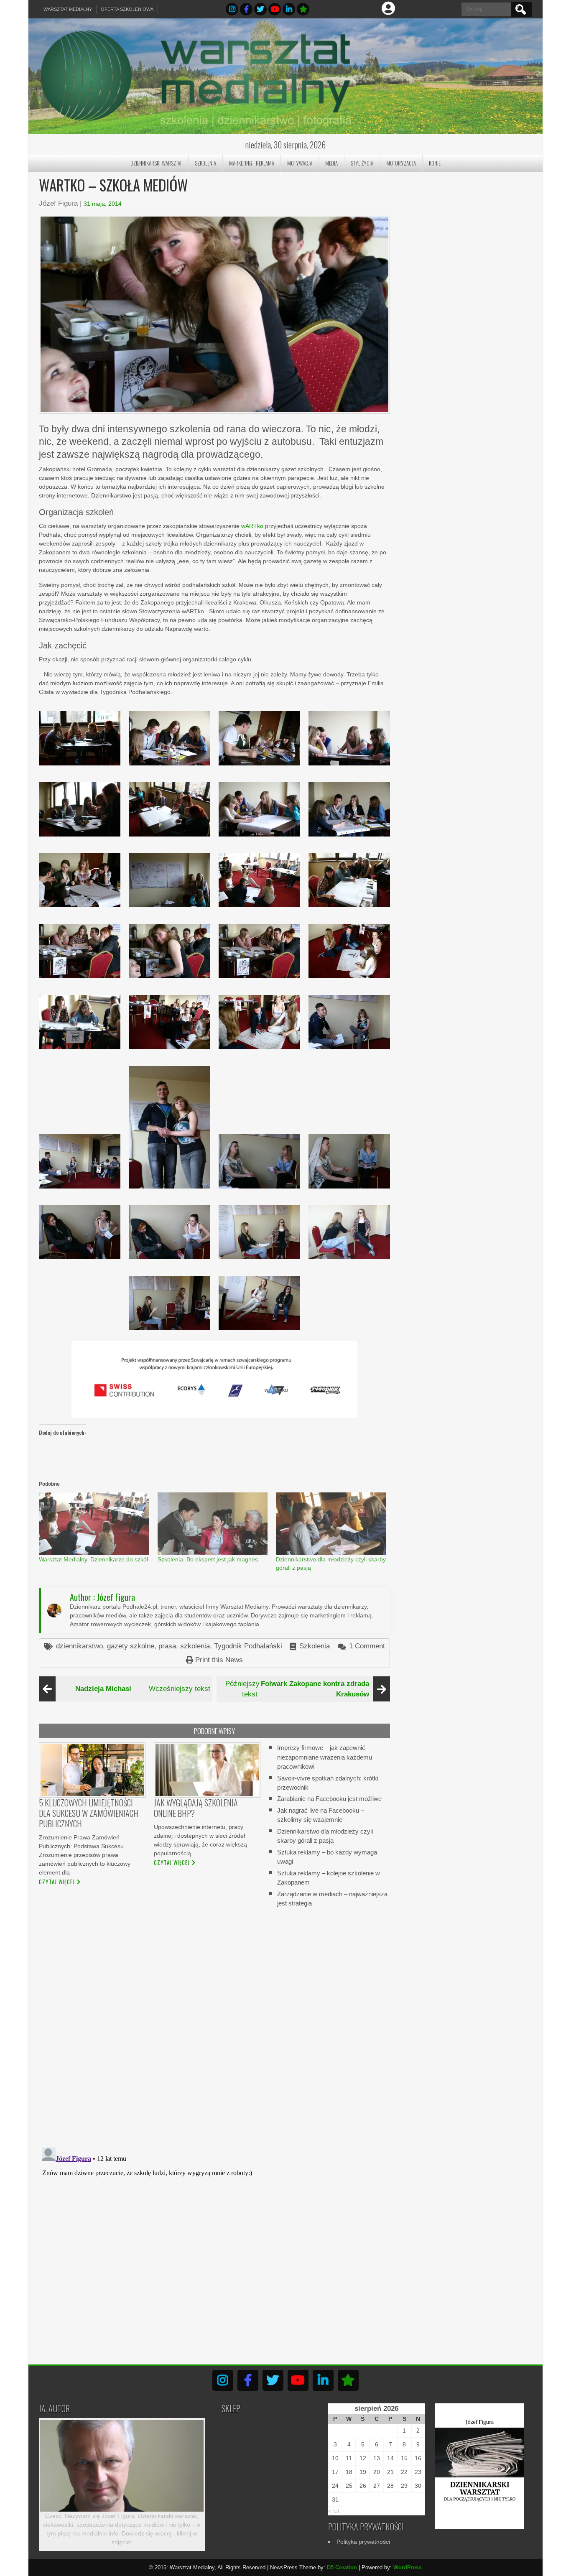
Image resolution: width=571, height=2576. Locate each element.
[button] (80, 738)
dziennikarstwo (79, 1646)
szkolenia (195, 1646)
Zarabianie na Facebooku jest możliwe (329, 1799)
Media (331, 163)
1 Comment (367, 1646)
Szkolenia (205, 163)
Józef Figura (58, 203)
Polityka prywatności (363, 2542)
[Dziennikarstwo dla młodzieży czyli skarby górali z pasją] (331, 1524)
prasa (167, 1646)
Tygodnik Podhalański (248, 1646)
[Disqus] (214, 2023)
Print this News (219, 1660)
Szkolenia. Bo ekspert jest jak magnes (208, 1559)
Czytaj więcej (57, 1882)
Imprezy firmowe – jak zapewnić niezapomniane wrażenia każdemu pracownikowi (325, 1757)
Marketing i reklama (252, 163)
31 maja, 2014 (103, 204)
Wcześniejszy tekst (143, 1689)
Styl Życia (362, 163)
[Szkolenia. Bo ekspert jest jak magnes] (213, 1524)
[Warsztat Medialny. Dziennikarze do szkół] (94, 1524)
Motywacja (300, 163)
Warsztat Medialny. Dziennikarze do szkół (93, 1559)
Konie (435, 163)
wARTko (252, 526)
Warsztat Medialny (68, 9)
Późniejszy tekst (297, 1689)
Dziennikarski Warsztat (156, 163)
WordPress (408, 2567)
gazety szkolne (131, 1646)
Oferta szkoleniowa (127, 9)
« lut (334, 2511)
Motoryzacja (401, 163)
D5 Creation (342, 2567)
